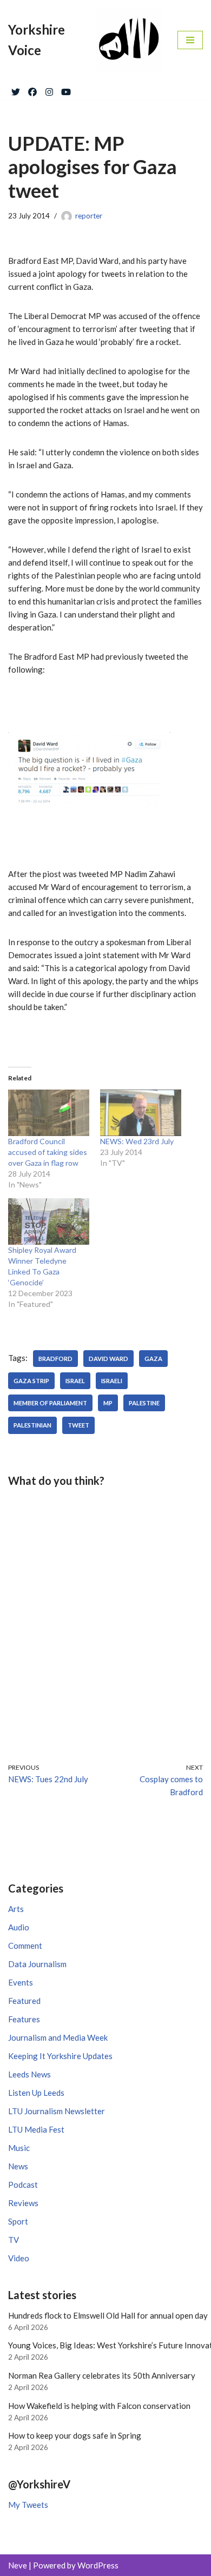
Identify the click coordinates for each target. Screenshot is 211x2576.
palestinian (32, 1425)
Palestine (144, 1403)
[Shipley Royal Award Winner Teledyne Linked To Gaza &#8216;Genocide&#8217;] (49, 1221)
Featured (24, 2001)
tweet (78, 1425)
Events (21, 1982)
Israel (75, 1381)
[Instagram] (49, 90)
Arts (16, 1909)
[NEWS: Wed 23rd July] (141, 1113)
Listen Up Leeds (36, 2093)
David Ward (108, 1359)
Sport (18, 2221)
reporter (89, 216)
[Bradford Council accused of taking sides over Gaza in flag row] (49, 1113)
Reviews (23, 2203)
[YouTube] (66, 90)
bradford (55, 1359)
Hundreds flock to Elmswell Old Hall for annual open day (108, 2315)
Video (19, 2258)
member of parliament (50, 1403)
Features (24, 2019)
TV (14, 2240)
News (18, 2166)
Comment (25, 1946)
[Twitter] (16, 90)
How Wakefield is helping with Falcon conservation (99, 2406)
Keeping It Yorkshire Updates (60, 2056)
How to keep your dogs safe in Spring (75, 2435)
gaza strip (31, 1381)
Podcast (23, 2185)
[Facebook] (32, 90)
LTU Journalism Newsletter (57, 2111)
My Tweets (28, 2505)
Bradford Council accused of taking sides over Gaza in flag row (48, 1152)
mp (108, 1403)
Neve (18, 2565)
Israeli (112, 1381)
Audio (19, 1927)
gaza (153, 1359)
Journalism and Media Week (58, 2037)
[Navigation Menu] (190, 40)
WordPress (98, 2565)
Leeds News (29, 2074)
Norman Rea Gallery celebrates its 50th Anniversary (102, 2375)
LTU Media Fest (36, 2129)
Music (19, 2148)
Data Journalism (37, 1964)
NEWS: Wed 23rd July (137, 1141)
